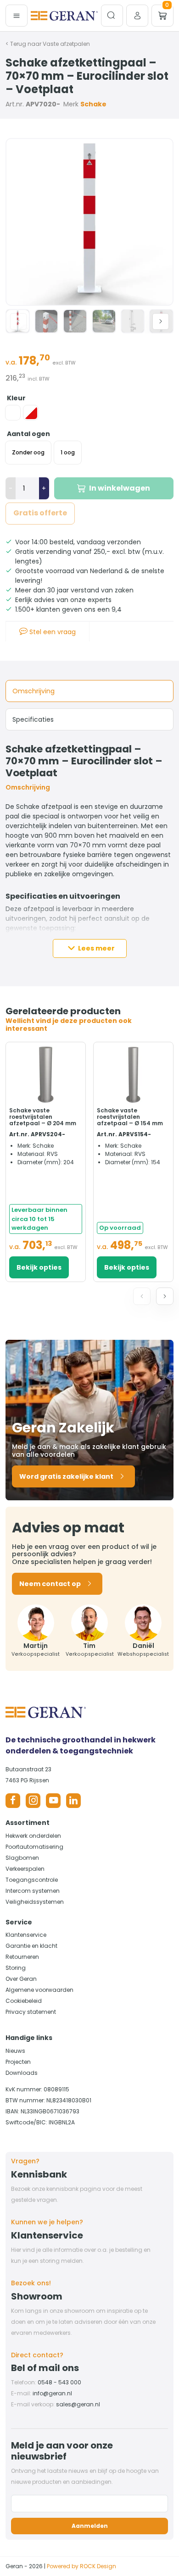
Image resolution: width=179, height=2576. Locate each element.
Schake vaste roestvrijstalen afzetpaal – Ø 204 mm (43, 1117)
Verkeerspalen (25, 1869)
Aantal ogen (28, 434)
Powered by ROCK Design (81, 2566)
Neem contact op (50, 1584)
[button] (161, 321)
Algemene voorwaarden (39, 1990)
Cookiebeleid (24, 2001)
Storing (16, 1968)
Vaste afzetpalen (66, 44)
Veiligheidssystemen (35, 1902)
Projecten (18, 2062)
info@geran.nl (52, 2393)
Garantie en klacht (31, 1946)
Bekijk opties (39, 1267)
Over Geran (21, 1979)
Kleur (16, 398)
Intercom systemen (33, 1891)
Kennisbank (39, 2174)
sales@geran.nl (78, 2404)
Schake (93, 104)
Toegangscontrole (32, 1880)
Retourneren (22, 1957)
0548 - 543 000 (59, 2382)
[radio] (13, 413)
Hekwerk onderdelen (33, 1836)
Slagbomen (22, 1858)
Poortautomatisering (34, 1847)
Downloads (22, 2073)
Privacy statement (31, 2012)
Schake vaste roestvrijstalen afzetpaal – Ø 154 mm (130, 1117)
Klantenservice (26, 1935)
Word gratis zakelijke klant (66, 1476)
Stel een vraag (52, 632)
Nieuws (15, 2051)
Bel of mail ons (45, 2368)
